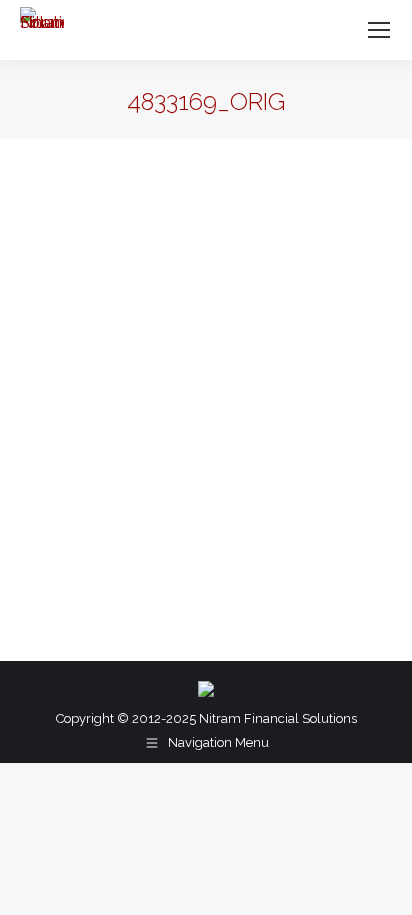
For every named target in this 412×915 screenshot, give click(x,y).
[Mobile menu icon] (379, 30)
